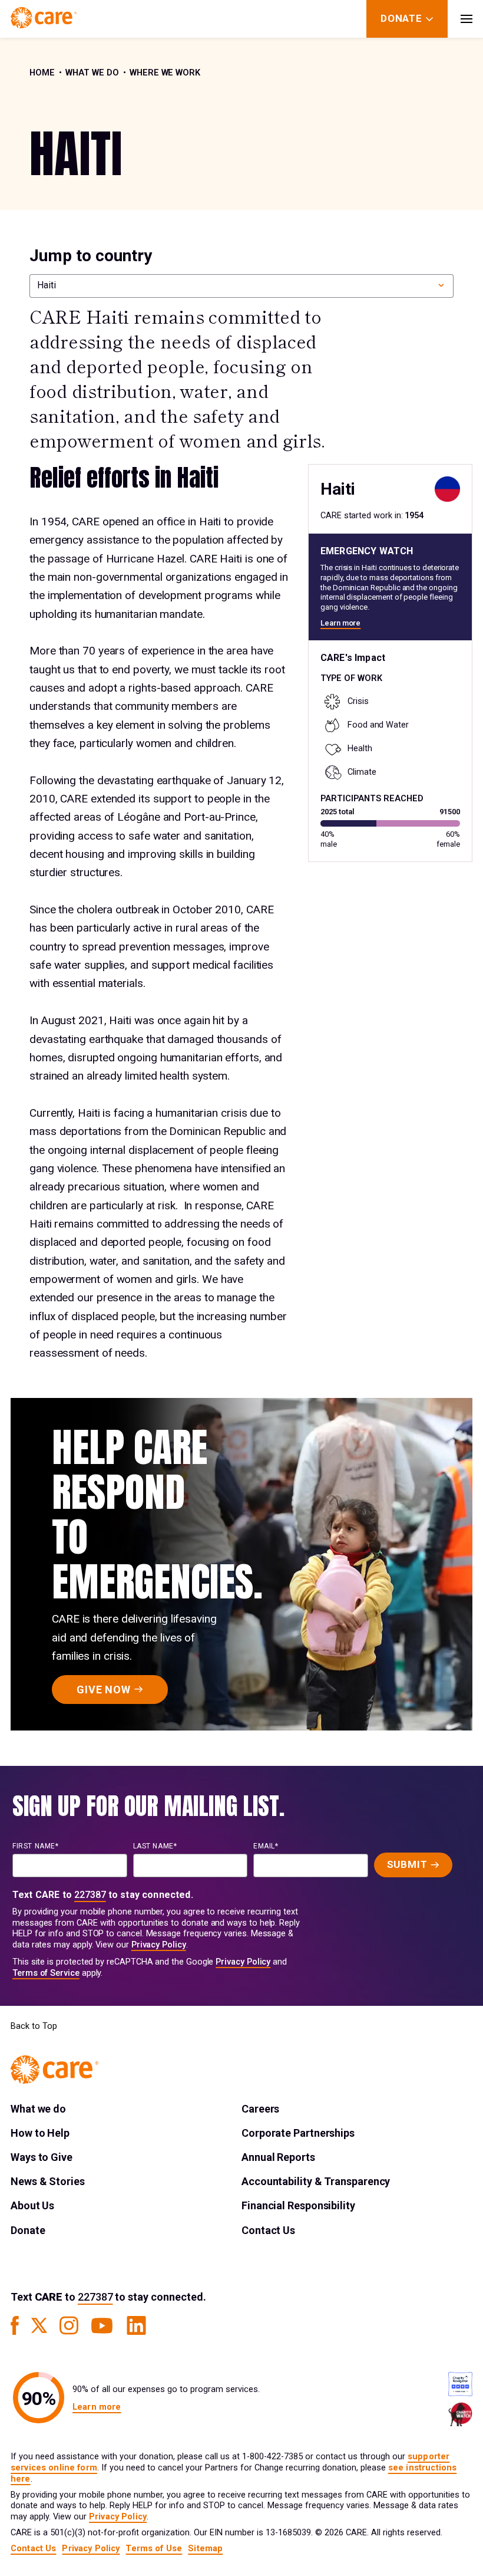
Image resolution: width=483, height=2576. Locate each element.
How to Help (40, 2133)
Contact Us (268, 2230)
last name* (155, 1846)
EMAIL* (266, 1846)
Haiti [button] (47, 285)
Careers (260, 2109)
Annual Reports (278, 2157)
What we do (92, 73)
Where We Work (165, 73)
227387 (90, 1895)
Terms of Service (46, 1973)
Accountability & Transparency (316, 2181)
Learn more (340, 623)
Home (42, 73)
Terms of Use (154, 2549)
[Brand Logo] (44, 19)
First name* (36, 1846)
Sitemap (205, 2549)
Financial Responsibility (298, 2205)
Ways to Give (42, 2157)
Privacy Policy (159, 1945)
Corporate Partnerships (298, 2133)
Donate (28, 2230)
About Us (32, 2205)
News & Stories (48, 2181)
